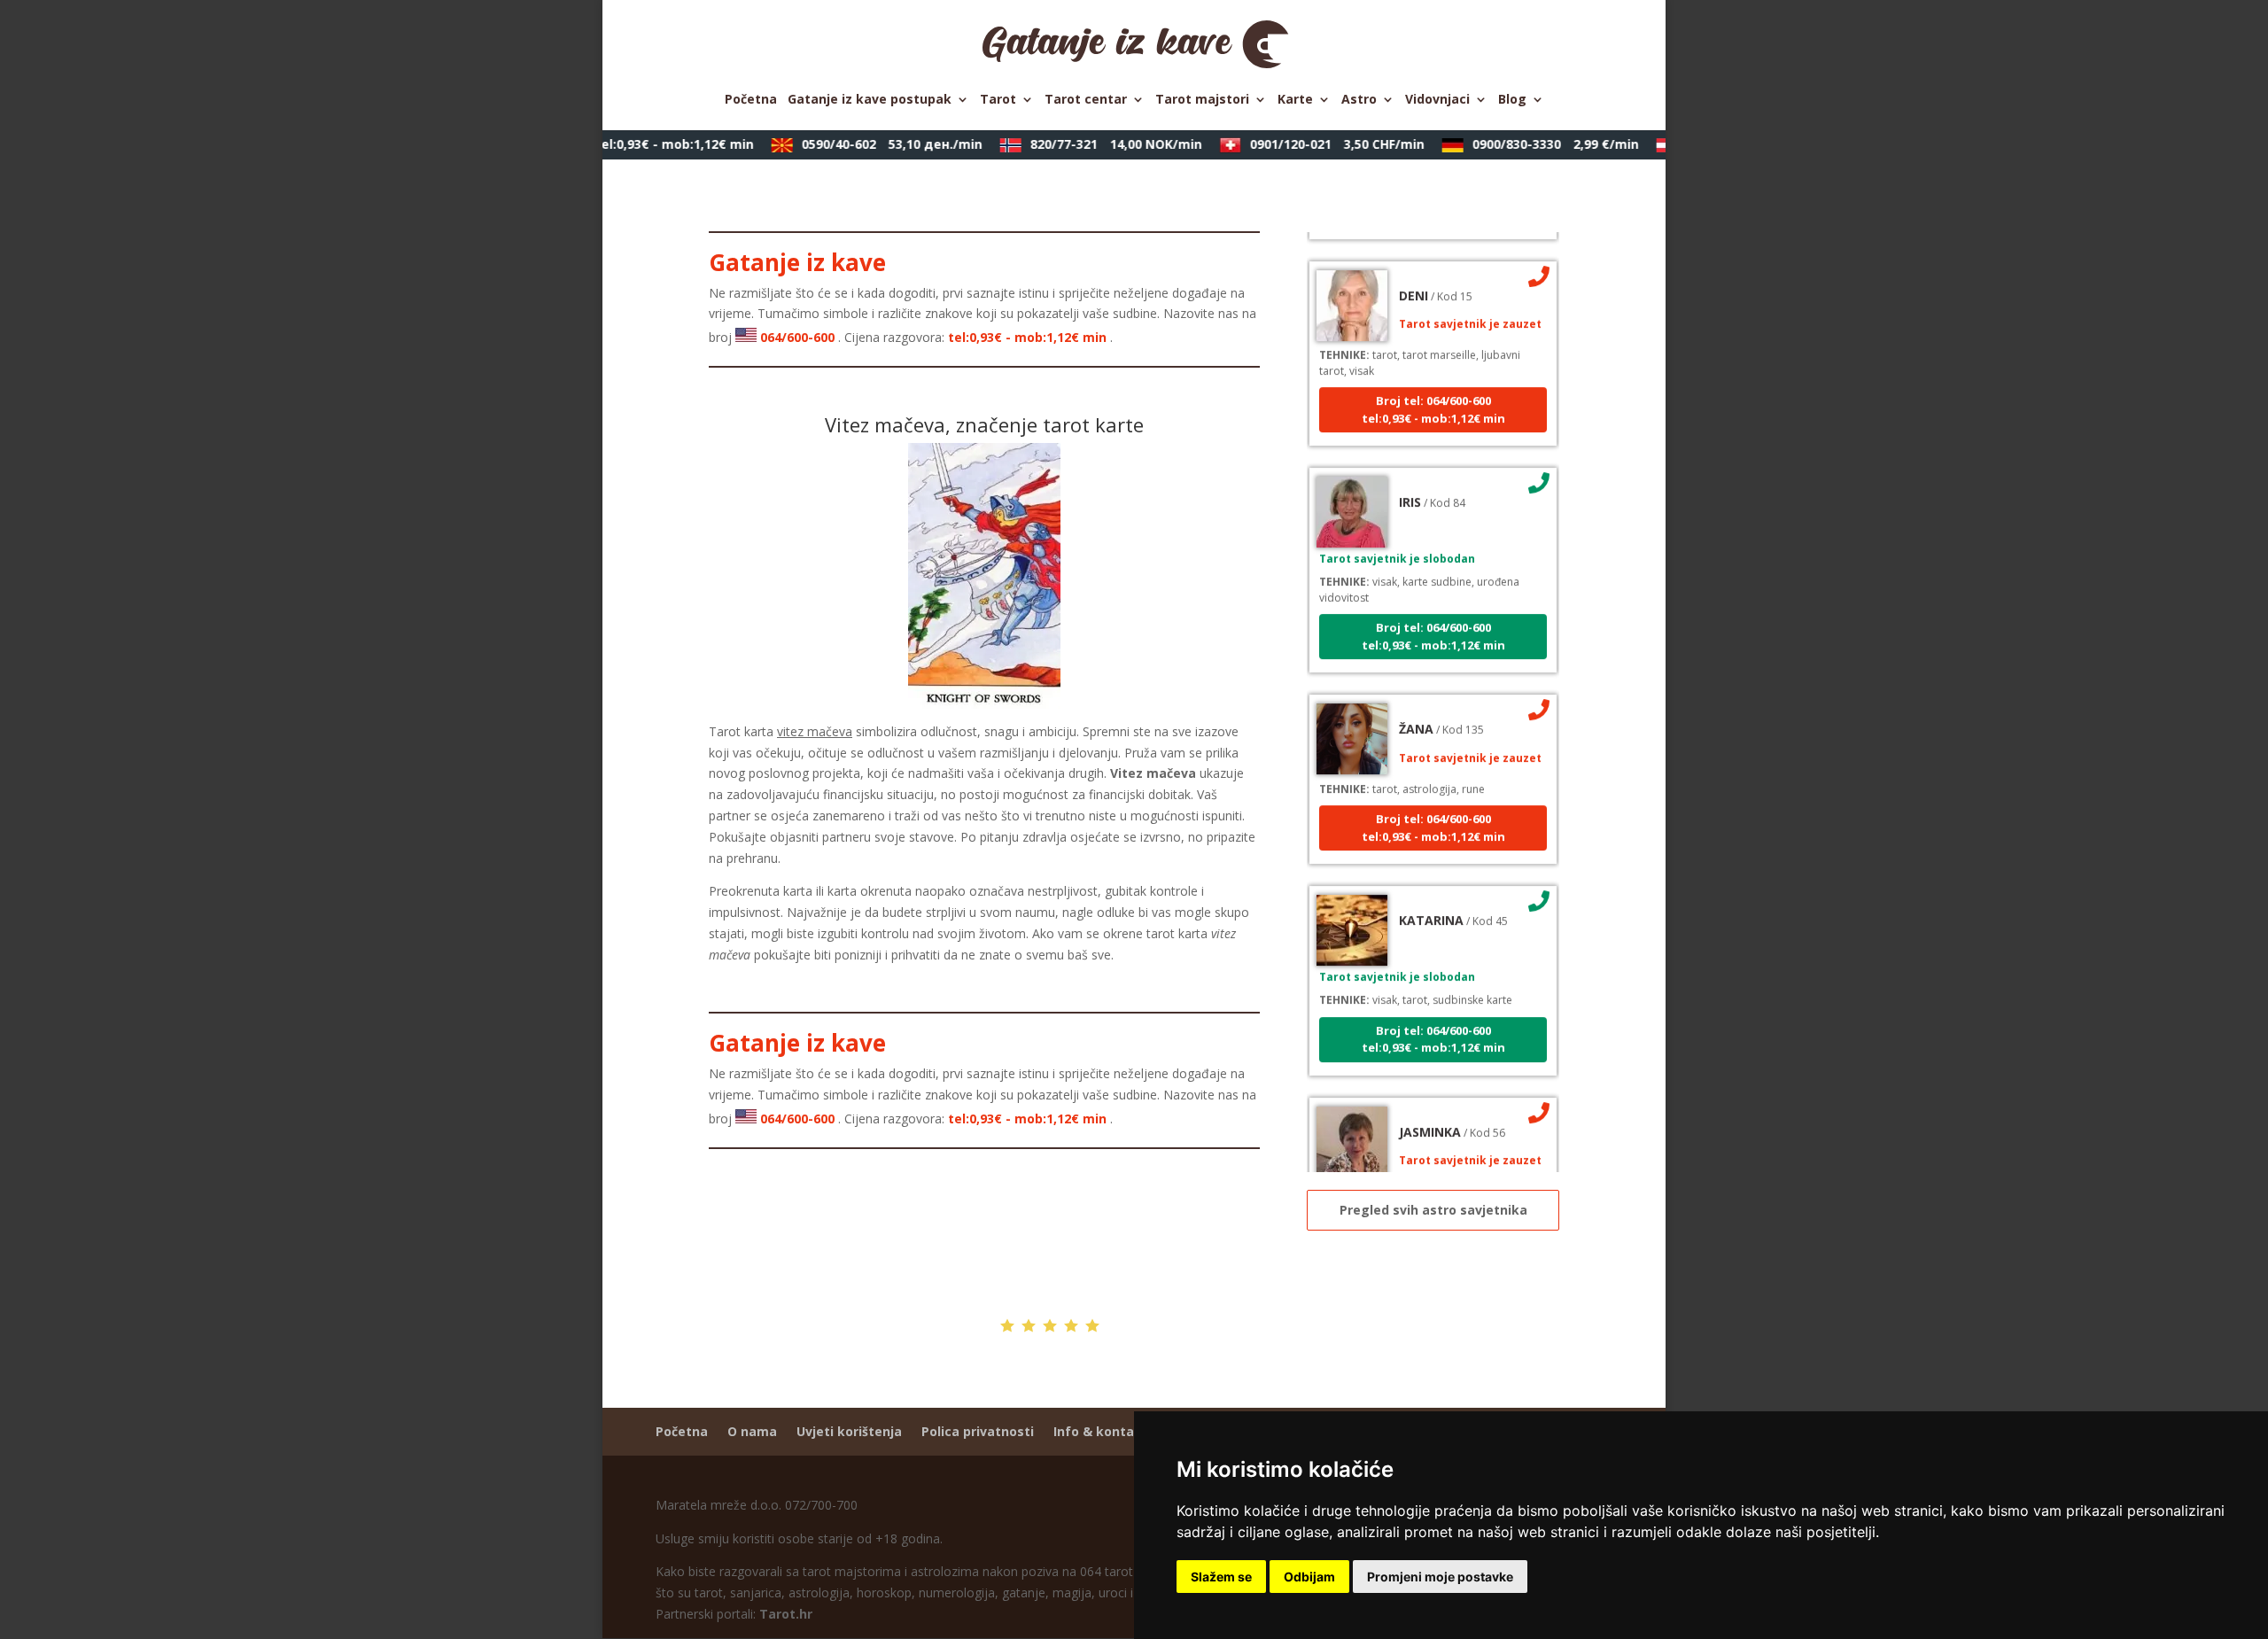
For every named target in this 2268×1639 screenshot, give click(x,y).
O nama (752, 1431)
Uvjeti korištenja (849, 1431)
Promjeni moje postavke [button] (1440, 1577)
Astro (1359, 100)
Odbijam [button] (1309, 1577)
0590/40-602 (875, 144)
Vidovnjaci (1437, 100)
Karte (1295, 100)
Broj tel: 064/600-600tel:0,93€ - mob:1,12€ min (1433, 389)
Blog (1512, 100)
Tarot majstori (1202, 100)
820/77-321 (1099, 144)
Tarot (998, 100)
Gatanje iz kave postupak (870, 100)
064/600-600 (614, 144)
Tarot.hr (786, 1614)
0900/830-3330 (1539, 144)
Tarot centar (1086, 100)
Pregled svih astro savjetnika (1433, 1210)
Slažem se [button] (1221, 1577)
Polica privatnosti (978, 1431)
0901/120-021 (1320, 144)
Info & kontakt (1101, 1431)
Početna (751, 100)
